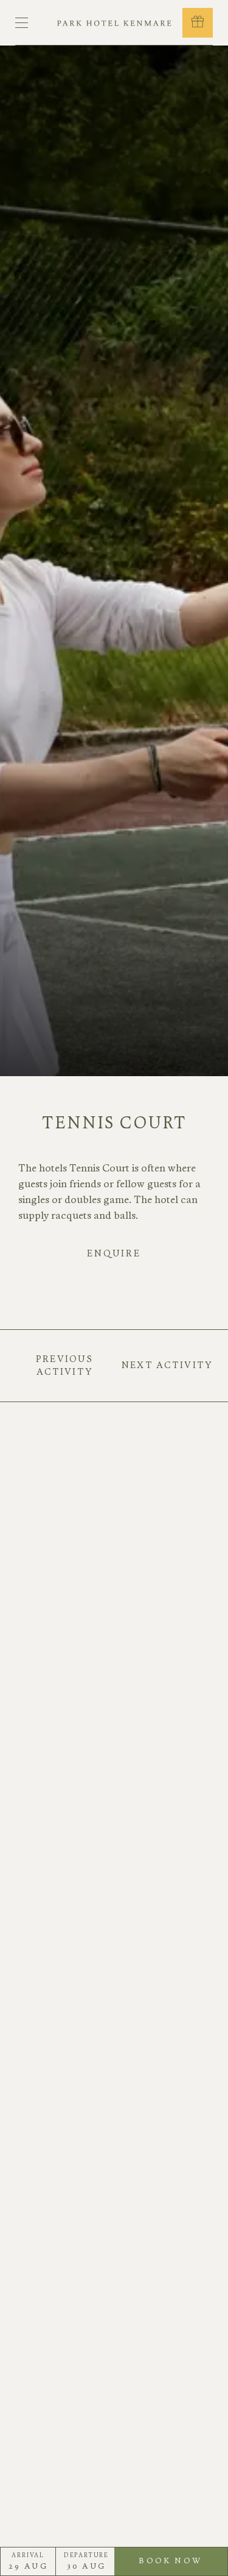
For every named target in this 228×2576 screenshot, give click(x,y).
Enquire (114, 1253)
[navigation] (22, 23)
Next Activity (167, 1365)
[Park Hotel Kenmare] (114, 23)
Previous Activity (64, 1365)
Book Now (181, 2566)
